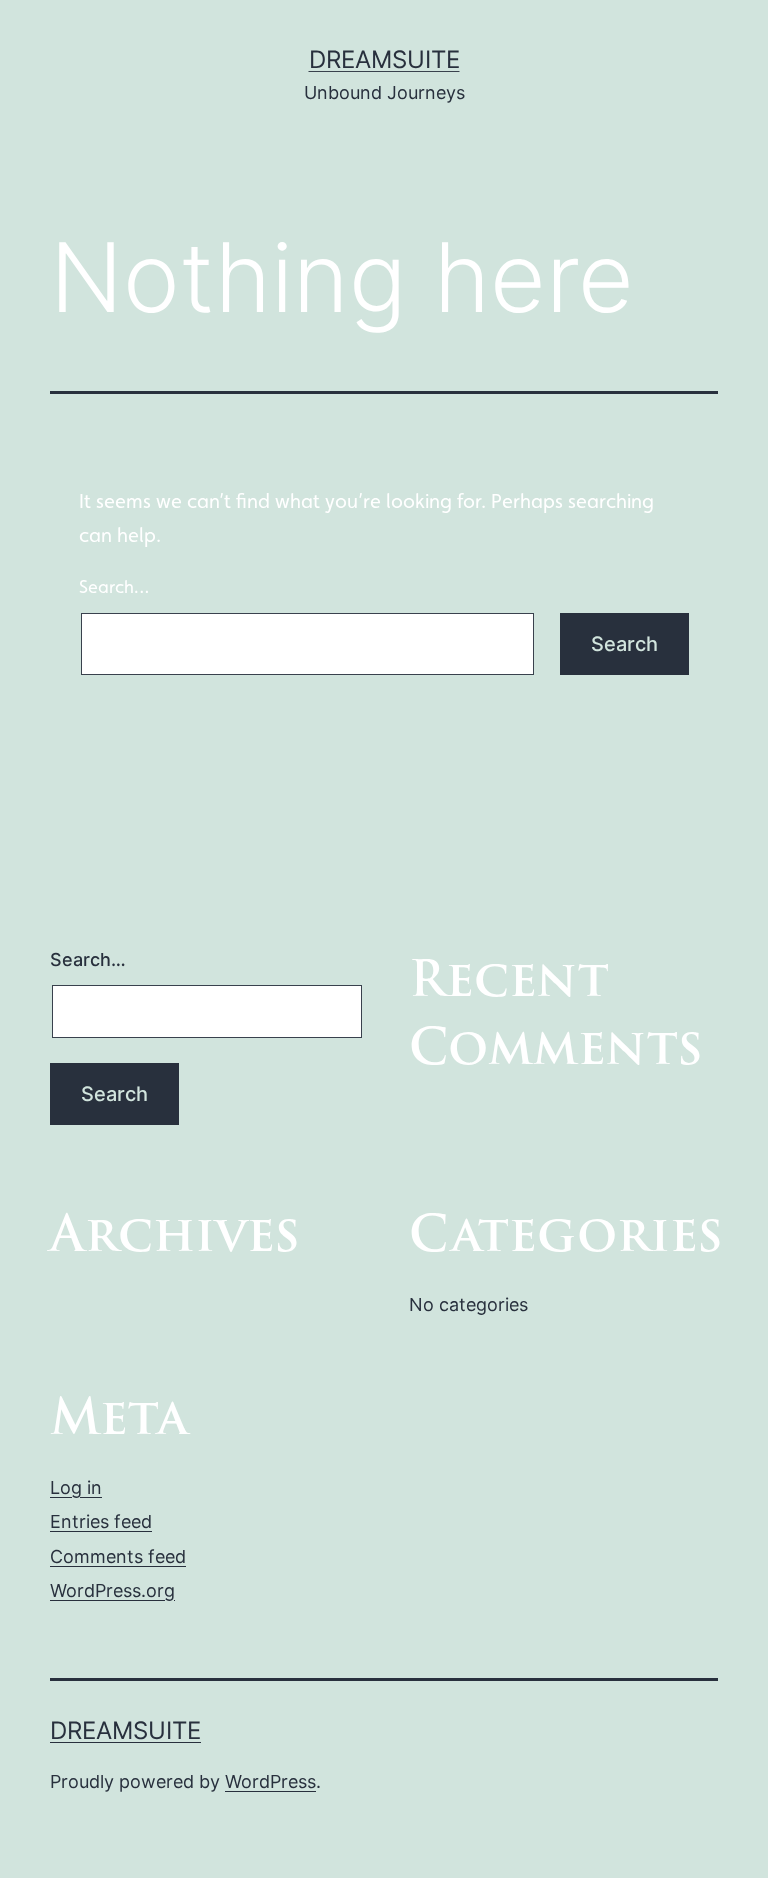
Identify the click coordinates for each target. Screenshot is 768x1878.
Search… (114, 586)
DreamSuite (384, 59)
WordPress (270, 1781)
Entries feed (101, 1521)
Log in (76, 1487)
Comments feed (118, 1556)
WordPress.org (112, 1590)
